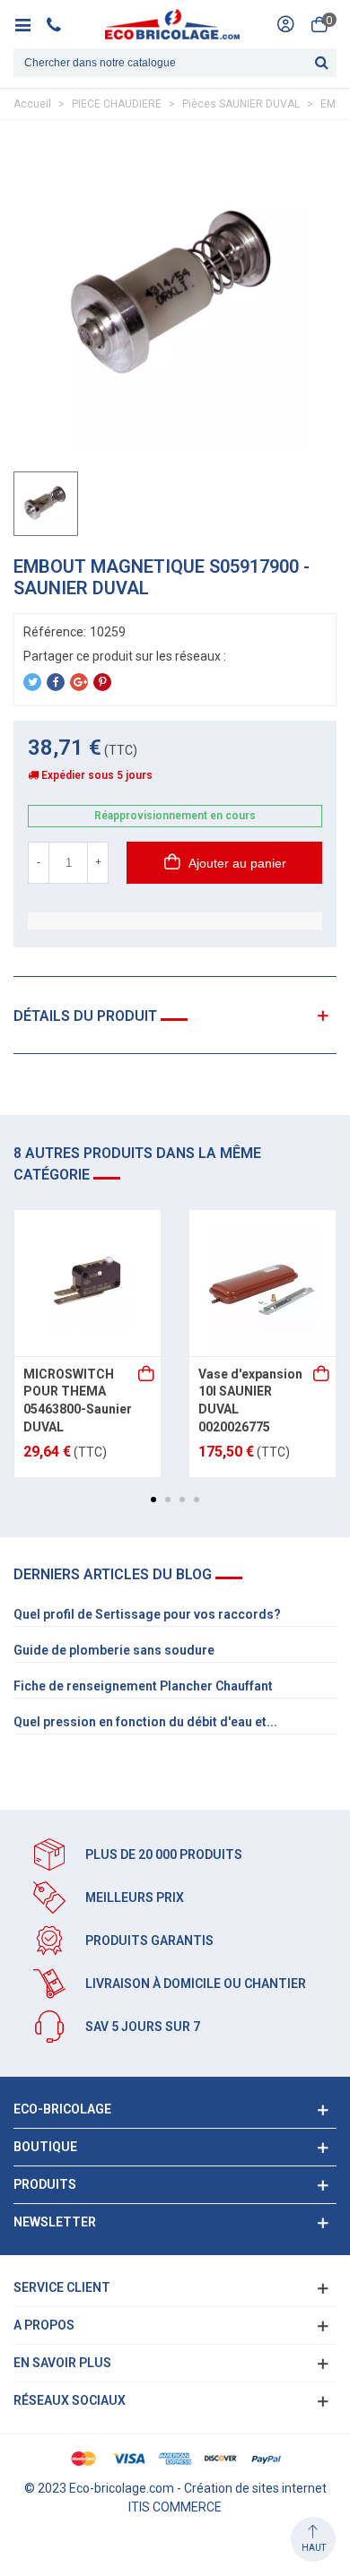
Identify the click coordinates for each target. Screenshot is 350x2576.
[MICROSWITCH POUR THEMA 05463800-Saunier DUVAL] (87, 1283)
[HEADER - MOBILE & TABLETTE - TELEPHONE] (61, 24)
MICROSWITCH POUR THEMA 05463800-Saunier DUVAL (78, 1400)
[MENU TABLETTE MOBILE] (29, 24)
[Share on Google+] (79, 682)
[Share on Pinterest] (102, 682)
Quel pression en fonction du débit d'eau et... (145, 1722)
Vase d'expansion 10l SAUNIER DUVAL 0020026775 (250, 1400)
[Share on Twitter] (32, 682)
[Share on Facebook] (56, 682)
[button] (153, 1500)
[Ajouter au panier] (147, 1375)
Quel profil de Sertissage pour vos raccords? (147, 1614)
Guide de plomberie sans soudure (114, 1650)
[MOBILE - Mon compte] (285, 24)
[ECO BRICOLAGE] (172, 24)
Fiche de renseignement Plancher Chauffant (143, 1686)
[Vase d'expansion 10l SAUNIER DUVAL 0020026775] (262, 1283)
